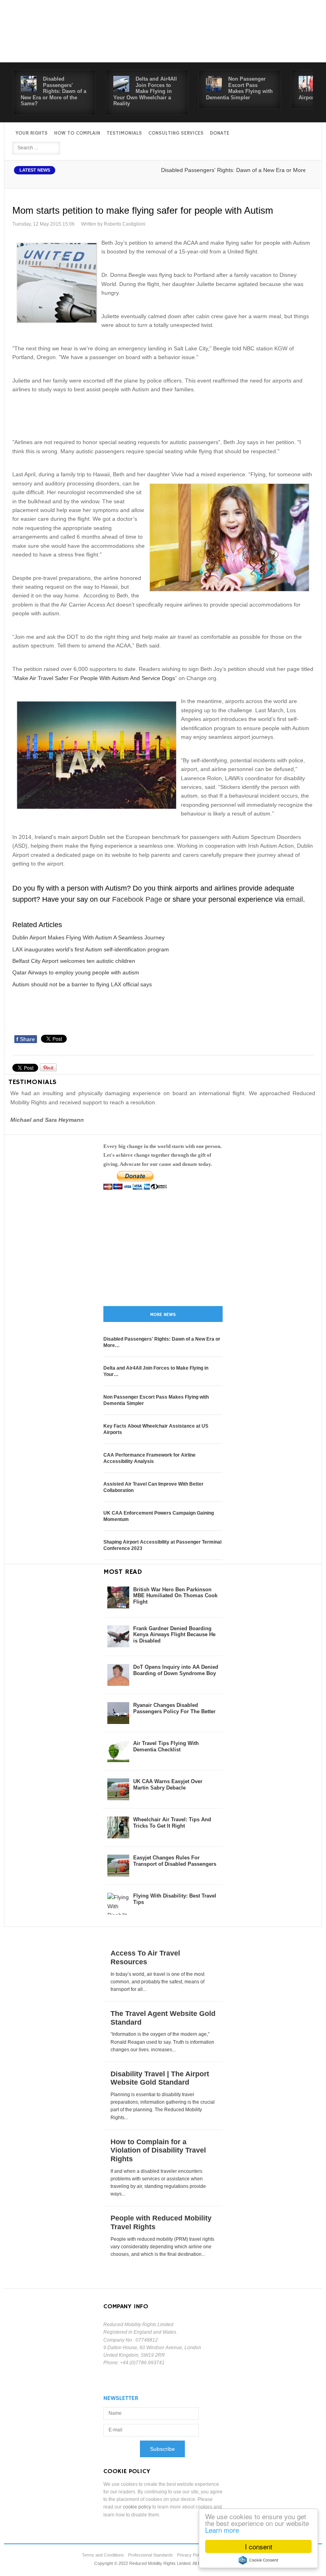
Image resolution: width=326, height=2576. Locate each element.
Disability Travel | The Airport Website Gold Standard (160, 2078)
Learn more (222, 2530)
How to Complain (77, 133)
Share (26, 1039)
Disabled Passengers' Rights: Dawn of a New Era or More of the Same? (53, 91)
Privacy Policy (191, 2555)
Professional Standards (150, 2555)
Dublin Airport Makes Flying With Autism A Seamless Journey (88, 937)
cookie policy (137, 2507)
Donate (220, 133)
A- (307, 179)
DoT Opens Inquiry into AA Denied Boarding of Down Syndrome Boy (176, 1670)
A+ (289, 179)
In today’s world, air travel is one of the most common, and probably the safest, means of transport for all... (157, 1982)
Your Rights (32, 133)
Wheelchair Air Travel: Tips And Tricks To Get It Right (172, 1823)
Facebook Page (137, 899)
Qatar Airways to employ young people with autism (76, 972)
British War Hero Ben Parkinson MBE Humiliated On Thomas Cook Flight (175, 1596)
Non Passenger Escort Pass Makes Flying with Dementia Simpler (239, 88)
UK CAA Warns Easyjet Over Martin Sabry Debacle (168, 1785)
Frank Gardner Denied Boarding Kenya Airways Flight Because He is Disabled (174, 1635)
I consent (259, 2546)
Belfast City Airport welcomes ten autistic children (74, 961)
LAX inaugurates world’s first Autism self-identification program (91, 949)
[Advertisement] (163, 415)
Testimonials (124, 133)
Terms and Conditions (103, 2555)
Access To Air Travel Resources (145, 1958)
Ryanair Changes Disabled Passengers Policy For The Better (174, 1708)
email (294, 899)
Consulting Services (176, 133)
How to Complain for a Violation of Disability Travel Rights (158, 2150)
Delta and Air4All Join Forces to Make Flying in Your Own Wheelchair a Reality (145, 91)
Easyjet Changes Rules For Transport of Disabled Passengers (175, 1861)
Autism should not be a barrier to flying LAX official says (82, 984)
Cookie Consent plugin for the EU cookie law (258, 2560)
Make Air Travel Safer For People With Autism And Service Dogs (95, 678)
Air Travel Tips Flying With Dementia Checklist (166, 1746)
